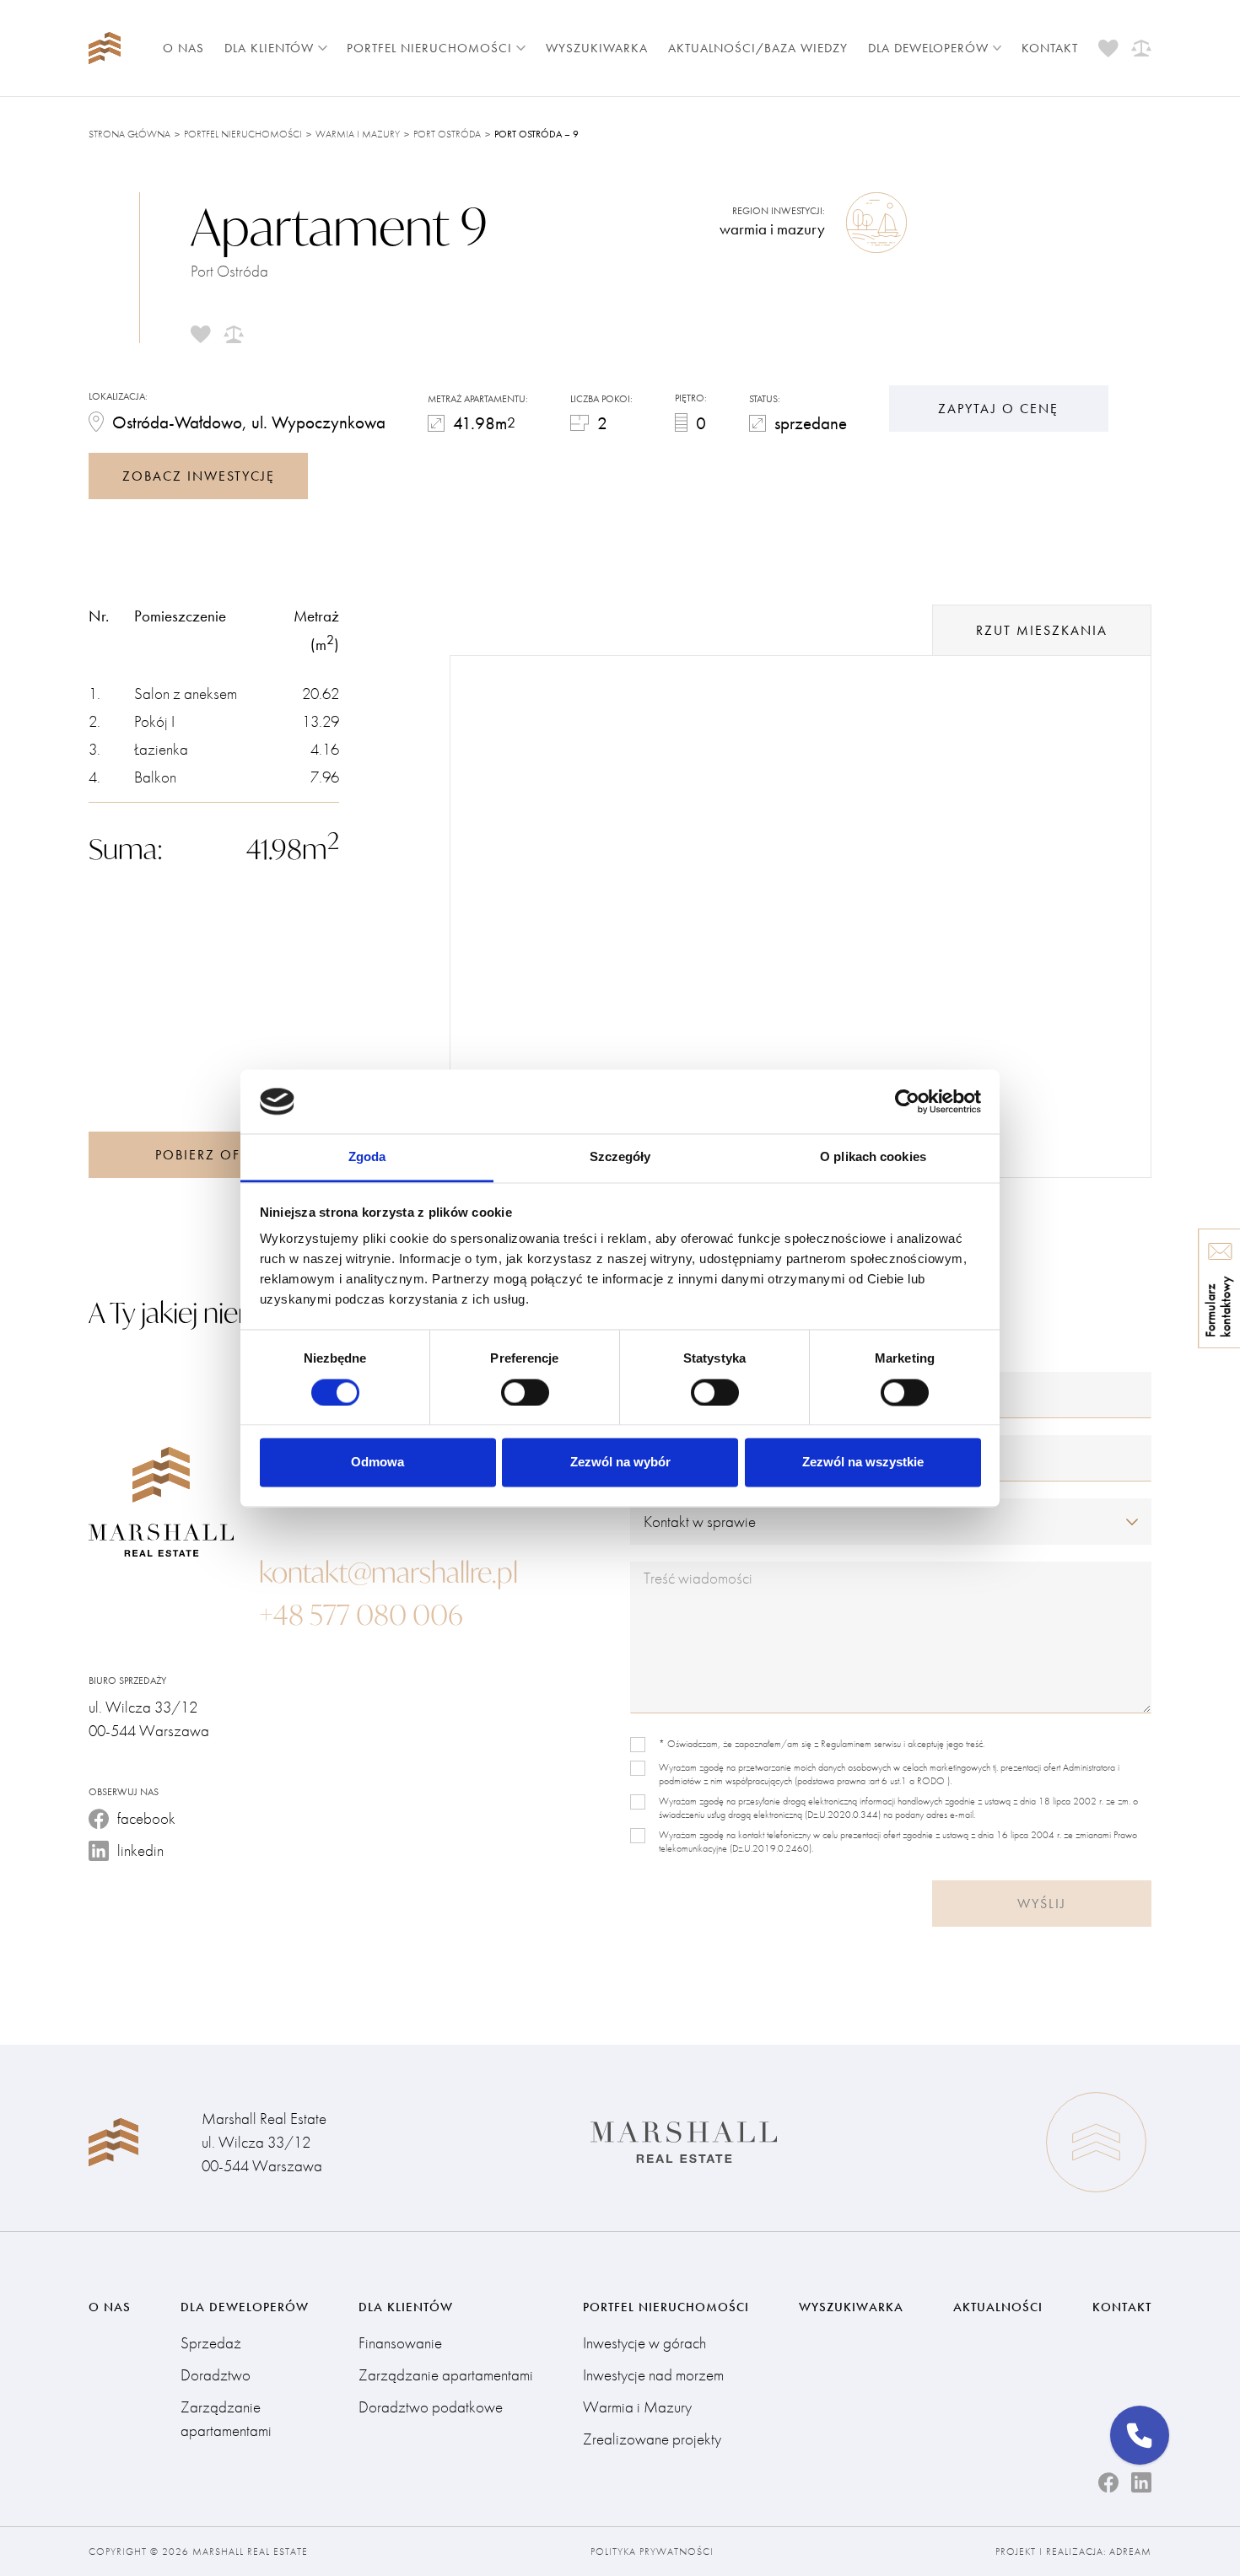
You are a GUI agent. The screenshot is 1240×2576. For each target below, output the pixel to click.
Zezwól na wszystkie (863, 1463)
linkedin (140, 1850)
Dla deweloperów (928, 48)
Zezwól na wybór (620, 1463)
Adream (1130, 2552)
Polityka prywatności (652, 2552)
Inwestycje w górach (644, 2343)
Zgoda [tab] (367, 1157)
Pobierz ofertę (214, 1155)
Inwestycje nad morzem (653, 2375)
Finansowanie (400, 2343)
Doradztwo (216, 2375)
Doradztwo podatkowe (431, 2407)
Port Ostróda (447, 134)
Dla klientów (269, 48)
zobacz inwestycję (199, 476)
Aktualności (998, 2307)
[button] (1140, 2435)
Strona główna (129, 134)
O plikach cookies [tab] (873, 1157)
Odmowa (377, 1463)
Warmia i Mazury (358, 134)
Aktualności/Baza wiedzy (758, 48)
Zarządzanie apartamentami (226, 2419)
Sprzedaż (211, 2343)
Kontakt (1050, 48)
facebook (146, 1818)
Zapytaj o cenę (998, 409)
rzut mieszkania (1042, 630)
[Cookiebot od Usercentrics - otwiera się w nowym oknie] (907, 1101)
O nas (183, 48)
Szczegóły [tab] (620, 1157)
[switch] (525, 1392)
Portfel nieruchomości (429, 48)
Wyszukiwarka (597, 48)
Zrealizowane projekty (652, 2439)
